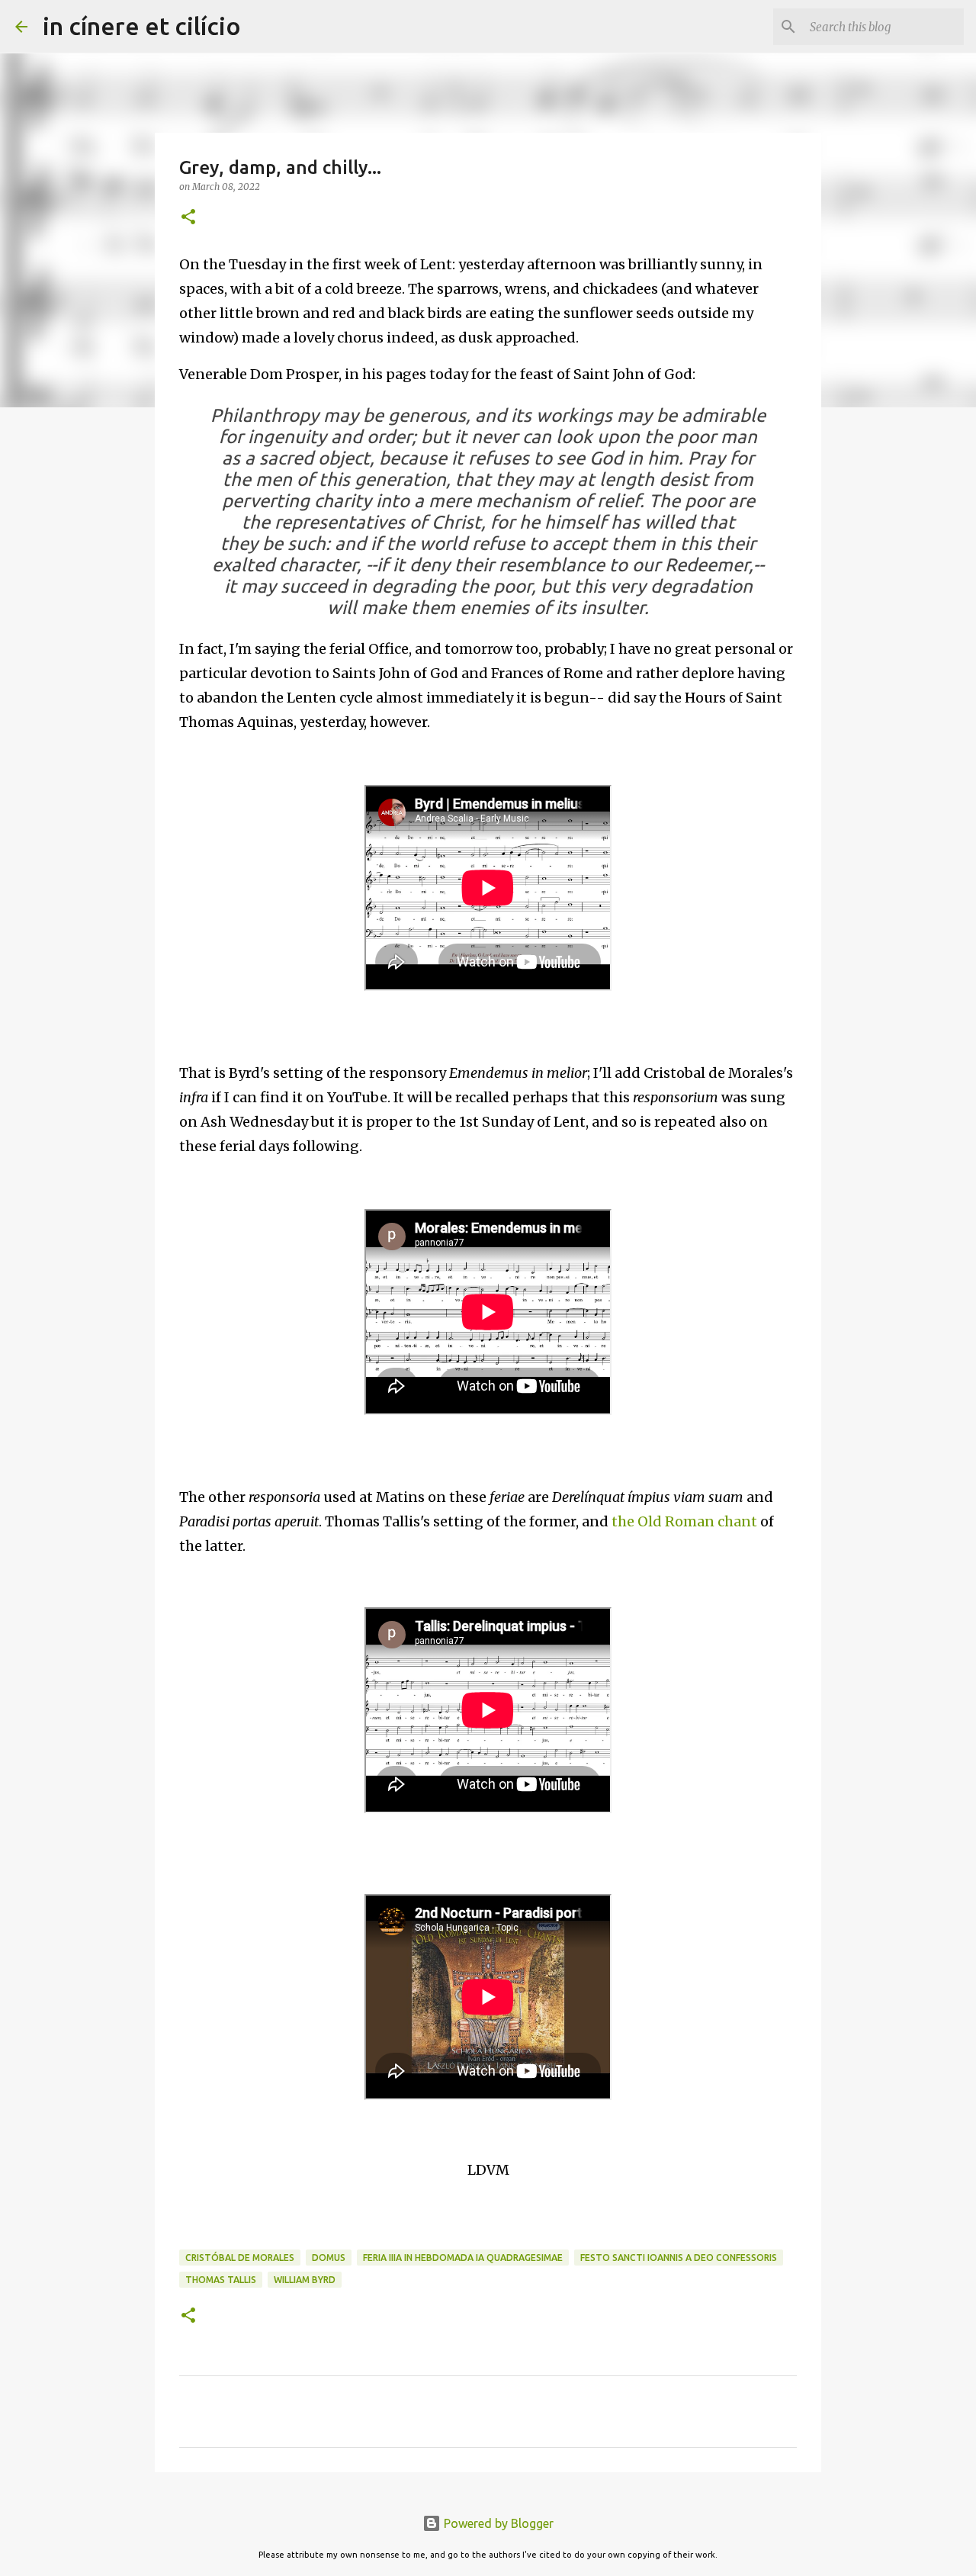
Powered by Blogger (497, 2523)
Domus (329, 2258)
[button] (188, 218)
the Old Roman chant (684, 1521)
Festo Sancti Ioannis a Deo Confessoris (679, 2258)
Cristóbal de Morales (240, 2258)
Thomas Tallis (221, 2280)
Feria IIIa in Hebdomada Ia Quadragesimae (463, 2258)
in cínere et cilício (142, 26)
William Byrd (305, 2280)
